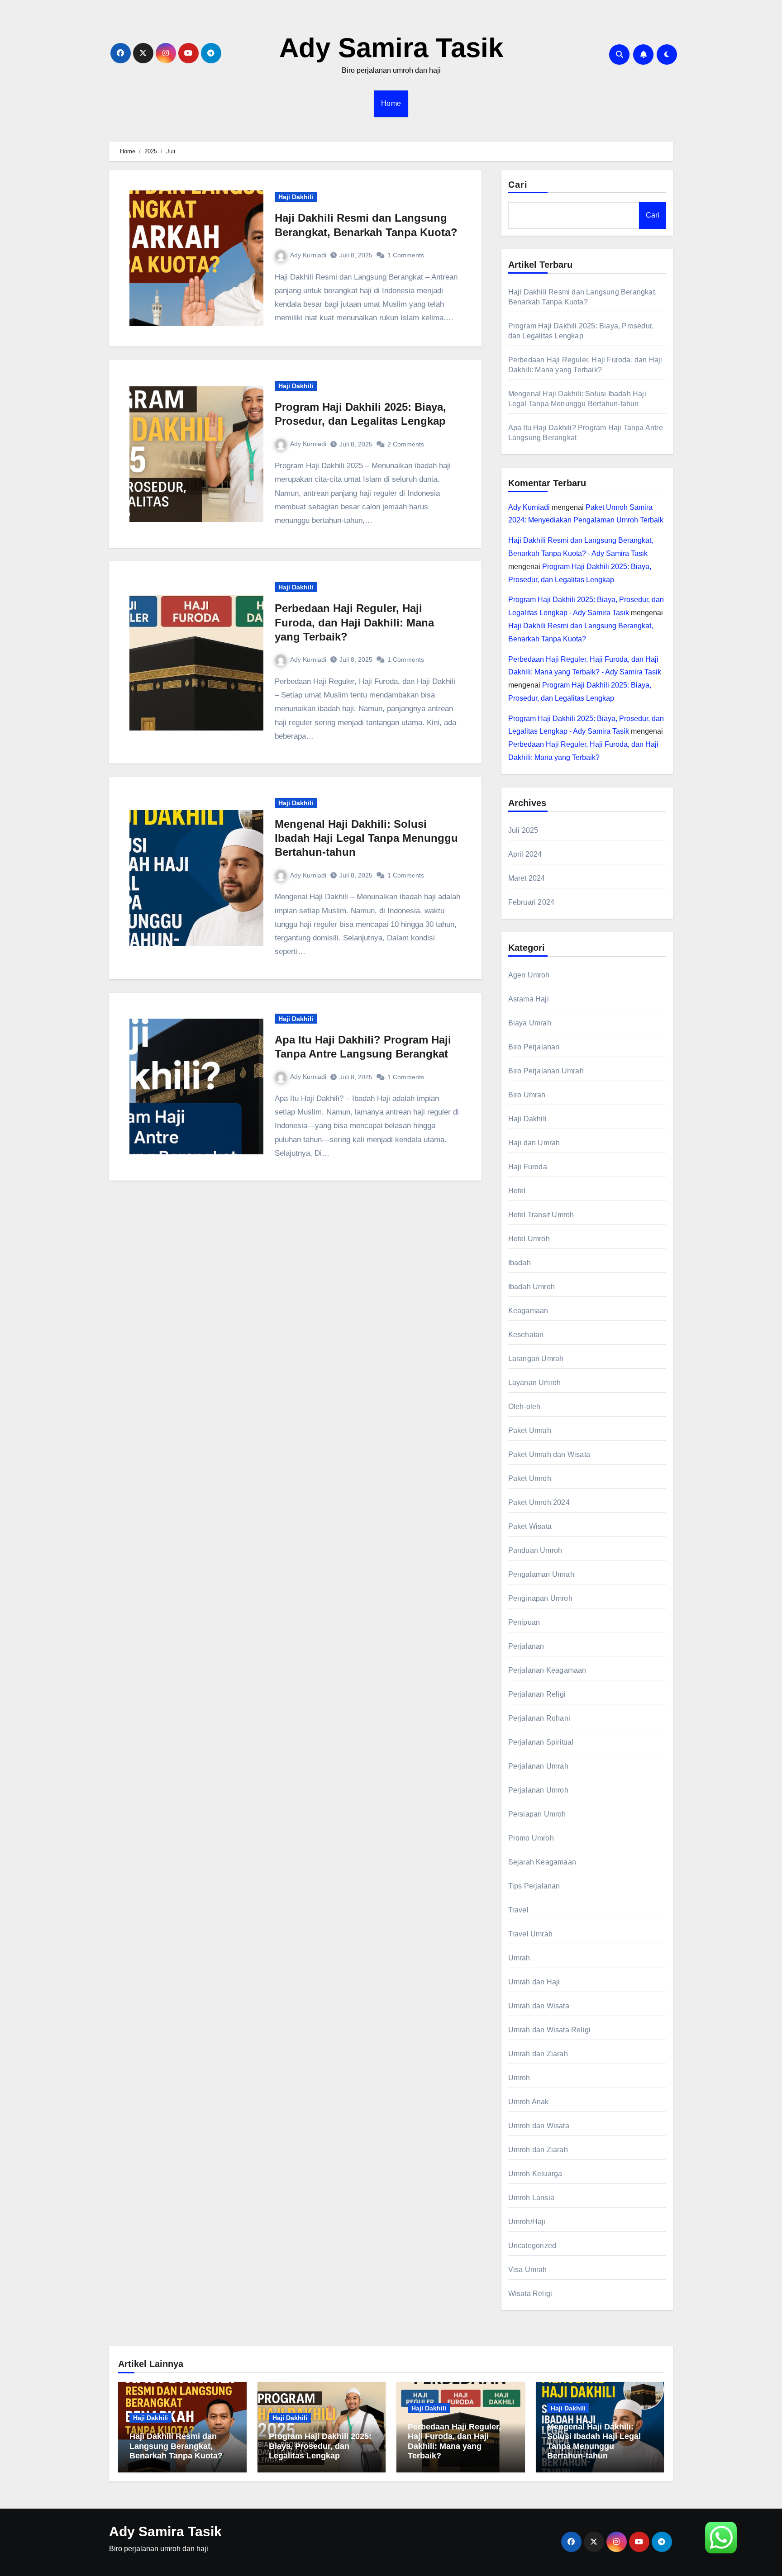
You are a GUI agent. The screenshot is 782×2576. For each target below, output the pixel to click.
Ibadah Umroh (532, 1287)
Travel (518, 1910)
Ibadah (520, 1263)
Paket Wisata (530, 1526)
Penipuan (524, 1622)
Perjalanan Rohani (539, 1718)
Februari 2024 (532, 902)
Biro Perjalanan (534, 1047)
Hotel (517, 1191)
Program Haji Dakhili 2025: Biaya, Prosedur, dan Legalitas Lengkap (320, 2446)
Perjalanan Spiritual (541, 1742)
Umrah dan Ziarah (538, 2054)
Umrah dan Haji (534, 1982)
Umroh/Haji (527, 2222)
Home (391, 103)
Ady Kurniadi (308, 255)
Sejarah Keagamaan (542, 1862)
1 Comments (406, 255)
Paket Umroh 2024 (539, 1502)
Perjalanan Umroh (538, 1790)
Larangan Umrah (536, 1359)
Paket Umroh (530, 1478)
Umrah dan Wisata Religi (550, 2030)
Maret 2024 (527, 878)
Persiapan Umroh (537, 1814)
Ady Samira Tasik (391, 48)
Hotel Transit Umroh (541, 1215)
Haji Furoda (528, 1167)
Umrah (519, 1958)
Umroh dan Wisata (539, 2126)
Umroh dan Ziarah (538, 2150)
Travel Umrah (530, 1934)
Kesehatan (526, 1335)
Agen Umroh (529, 975)
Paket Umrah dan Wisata (549, 1454)
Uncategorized (532, 2246)
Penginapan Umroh (540, 1598)
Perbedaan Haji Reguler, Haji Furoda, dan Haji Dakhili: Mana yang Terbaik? (354, 622)
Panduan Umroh (535, 1550)
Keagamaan (528, 1311)
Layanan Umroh (535, 1383)
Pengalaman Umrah (541, 1574)
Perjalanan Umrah (538, 1766)
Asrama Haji (529, 999)
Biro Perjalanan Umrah (546, 1071)
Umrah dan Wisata (539, 2006)
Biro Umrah (527, 1095)
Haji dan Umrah (534, 1143)
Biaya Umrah (530, 1023)
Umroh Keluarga (535, 2174)
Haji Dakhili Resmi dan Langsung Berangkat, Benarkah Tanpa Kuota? (176, 2446)
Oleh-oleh (525, 1407)
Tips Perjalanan (534, 1886)
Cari (518, 185)
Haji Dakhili (296, 197)
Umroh (519, 2078)
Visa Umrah (528, 2270)
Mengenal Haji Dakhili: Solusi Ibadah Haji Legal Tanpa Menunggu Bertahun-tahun (366, 838)
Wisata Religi (530, 2294)
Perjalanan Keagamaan (547, 1670)
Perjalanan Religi (537, 1694)
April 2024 (525, 854)
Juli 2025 (523, 830)
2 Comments (406, 444)
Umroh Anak (529, 2102)
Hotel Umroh (529, 1239)
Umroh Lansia (531, 2198)
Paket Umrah (530, 1430)
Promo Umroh (531, 1838)
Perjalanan (526, 1646)
